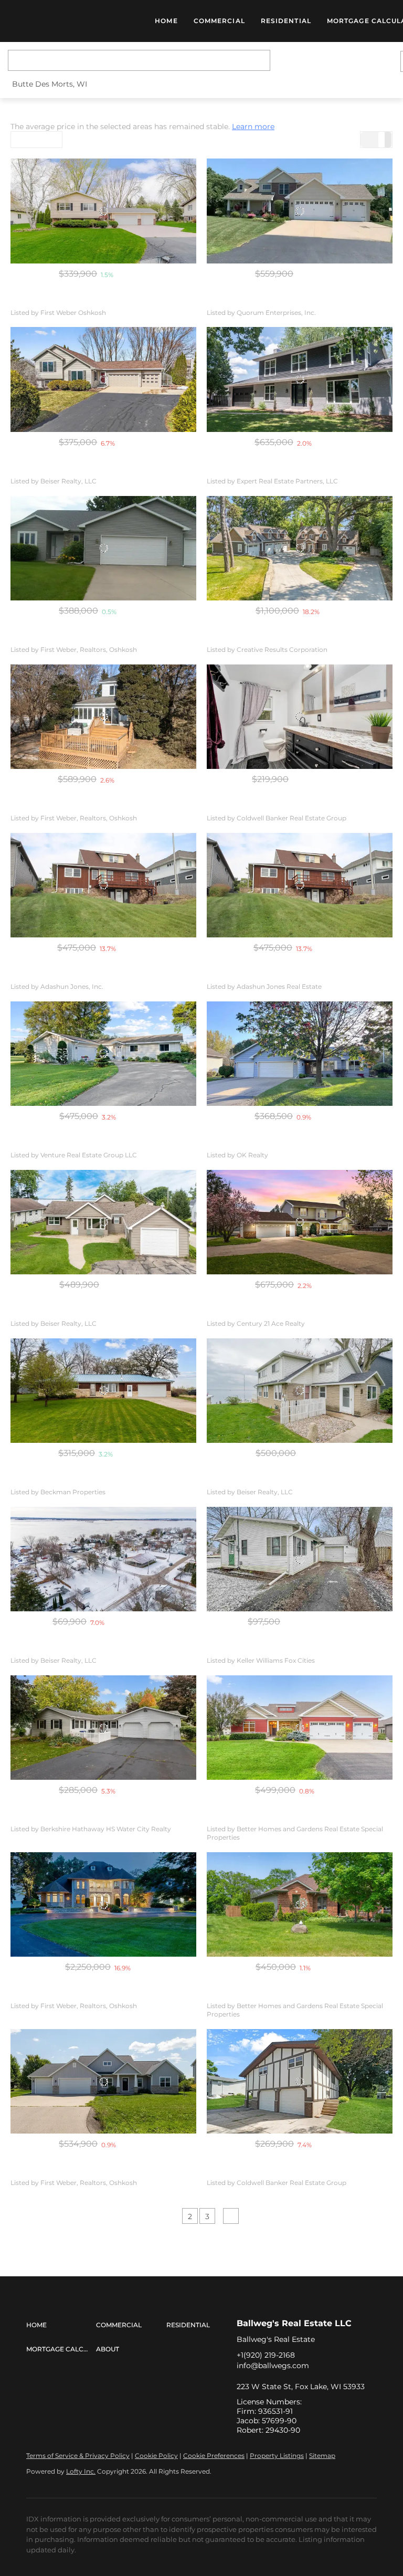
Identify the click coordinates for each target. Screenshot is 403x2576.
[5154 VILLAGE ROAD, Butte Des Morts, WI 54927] (103, 211)
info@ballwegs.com (273, 2366)
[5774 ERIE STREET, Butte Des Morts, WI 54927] (103, 1559)
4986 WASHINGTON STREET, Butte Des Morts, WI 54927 (105, 1480)
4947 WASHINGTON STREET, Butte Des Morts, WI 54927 (301, 1311)
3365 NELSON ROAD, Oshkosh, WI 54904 (276, 300)
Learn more (253, 126)
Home (166, 21)
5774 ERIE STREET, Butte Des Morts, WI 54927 (87, 1648)
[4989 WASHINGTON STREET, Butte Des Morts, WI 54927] (103, 885)
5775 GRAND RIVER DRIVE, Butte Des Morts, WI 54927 (102, 1311)
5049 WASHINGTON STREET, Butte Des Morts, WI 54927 (301, 637)
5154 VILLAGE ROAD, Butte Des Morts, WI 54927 (91, 300)
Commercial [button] (219, 21)
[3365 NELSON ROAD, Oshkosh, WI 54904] (300, 211)
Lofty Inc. (81, 2471)
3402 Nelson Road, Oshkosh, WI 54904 (272, 1817)
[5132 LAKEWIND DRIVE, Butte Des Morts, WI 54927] (103, 1728)
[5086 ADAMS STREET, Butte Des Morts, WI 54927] (300, 1559)
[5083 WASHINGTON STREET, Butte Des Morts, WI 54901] (300, 1391)
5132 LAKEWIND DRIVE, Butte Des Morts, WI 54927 (96, 1817)
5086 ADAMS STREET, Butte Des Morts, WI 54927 (289, 1648)
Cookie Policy (156, 2456)
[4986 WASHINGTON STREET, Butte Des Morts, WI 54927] (103, 1391)
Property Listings (277, 2456)
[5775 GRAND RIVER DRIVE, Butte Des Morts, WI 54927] (103, 1222)
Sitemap (322, 2456)
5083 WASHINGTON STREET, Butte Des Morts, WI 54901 (300, 1480)
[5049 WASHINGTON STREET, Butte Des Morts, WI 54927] (300, 548)
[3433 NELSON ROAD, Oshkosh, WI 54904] (103, 2081)
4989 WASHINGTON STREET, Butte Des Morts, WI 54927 (105, 974)
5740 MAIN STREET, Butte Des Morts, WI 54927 (89, 806)
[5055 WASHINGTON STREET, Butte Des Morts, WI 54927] (300, 717)
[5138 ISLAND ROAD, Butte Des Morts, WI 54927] (103, 379)
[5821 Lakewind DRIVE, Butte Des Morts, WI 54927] (103, 1054)
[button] (74, 21)
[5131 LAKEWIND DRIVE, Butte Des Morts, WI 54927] (300, 2081)
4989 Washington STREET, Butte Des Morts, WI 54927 (297, 974)
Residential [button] (286, 21)
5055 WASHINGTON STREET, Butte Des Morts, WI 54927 (300, 806)
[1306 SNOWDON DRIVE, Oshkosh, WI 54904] (300, 1054)
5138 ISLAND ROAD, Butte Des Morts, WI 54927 (89, 469)
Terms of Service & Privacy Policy (78, 2456)
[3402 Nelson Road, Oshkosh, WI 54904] (300, 1728)
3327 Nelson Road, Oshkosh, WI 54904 (272, 1993)
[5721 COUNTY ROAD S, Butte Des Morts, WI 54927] (103, 1904)
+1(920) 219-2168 (266, 2355)
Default (30, 140)
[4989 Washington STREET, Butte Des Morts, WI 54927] (300, 885)
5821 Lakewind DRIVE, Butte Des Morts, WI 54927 (93, 1143)
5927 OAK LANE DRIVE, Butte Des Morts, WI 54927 (291, 469)
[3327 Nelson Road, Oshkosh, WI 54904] (300, 1904)
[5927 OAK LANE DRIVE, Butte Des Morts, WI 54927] (300, 379)
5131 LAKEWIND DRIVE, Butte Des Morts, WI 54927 (291, 2170)
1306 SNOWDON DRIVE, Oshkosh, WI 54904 (282, 1143)
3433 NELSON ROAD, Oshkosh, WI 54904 (80, 2170)
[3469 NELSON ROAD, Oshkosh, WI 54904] (103, 548)
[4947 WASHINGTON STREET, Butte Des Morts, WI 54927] (300, 1222)
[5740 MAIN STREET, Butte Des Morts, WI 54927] (103, 717)
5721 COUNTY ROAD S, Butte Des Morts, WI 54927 (93, 1993)
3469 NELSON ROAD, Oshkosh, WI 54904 (81, 637)
